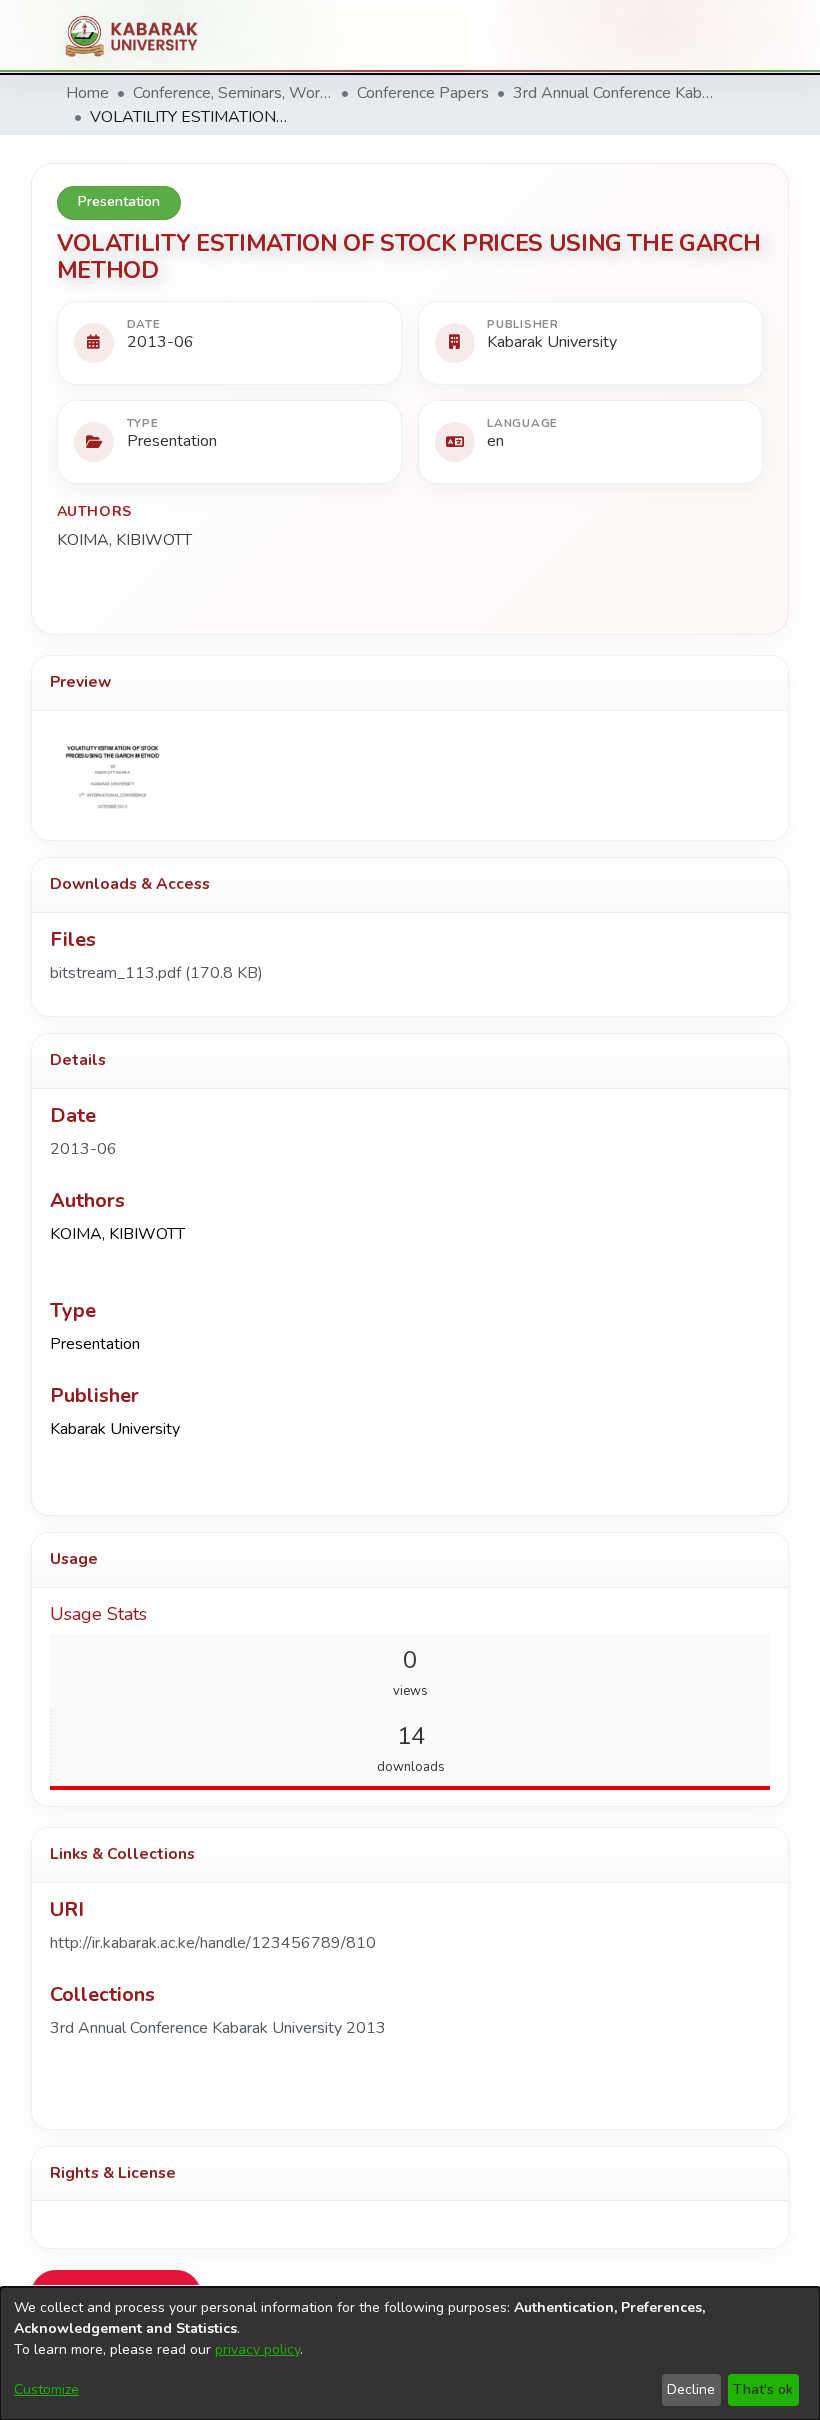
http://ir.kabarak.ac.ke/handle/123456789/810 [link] (213, 1943)
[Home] (139, 36)
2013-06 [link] (83, 1149)
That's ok (763, 2389)
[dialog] (410, 2353)
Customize (46, 2389)
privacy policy (257, 2349)
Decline (691, 2389)
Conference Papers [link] (423, 93)
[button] (218, 2028)
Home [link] (87, 93)
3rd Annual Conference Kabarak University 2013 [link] (613, 93)
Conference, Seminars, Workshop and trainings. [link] (233, 93)
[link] (156, 973)
